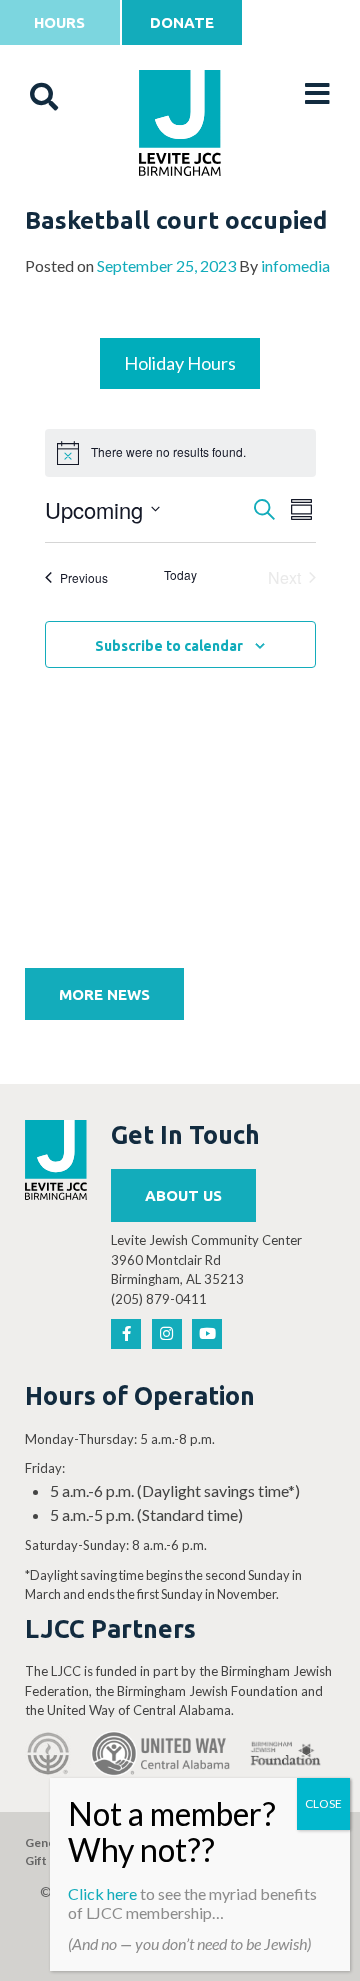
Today (180, 575)
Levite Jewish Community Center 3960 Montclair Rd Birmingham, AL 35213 (206, 1259)
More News (104, 994)
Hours (59, 22)
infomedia (295, 265)
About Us (183, 1195)
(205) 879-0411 (159, 1299)
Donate (182, 22)
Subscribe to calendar (169, 646)
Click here (102, 1893)
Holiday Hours (180, 363)
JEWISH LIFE (180, 221)
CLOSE (323, 1803)
